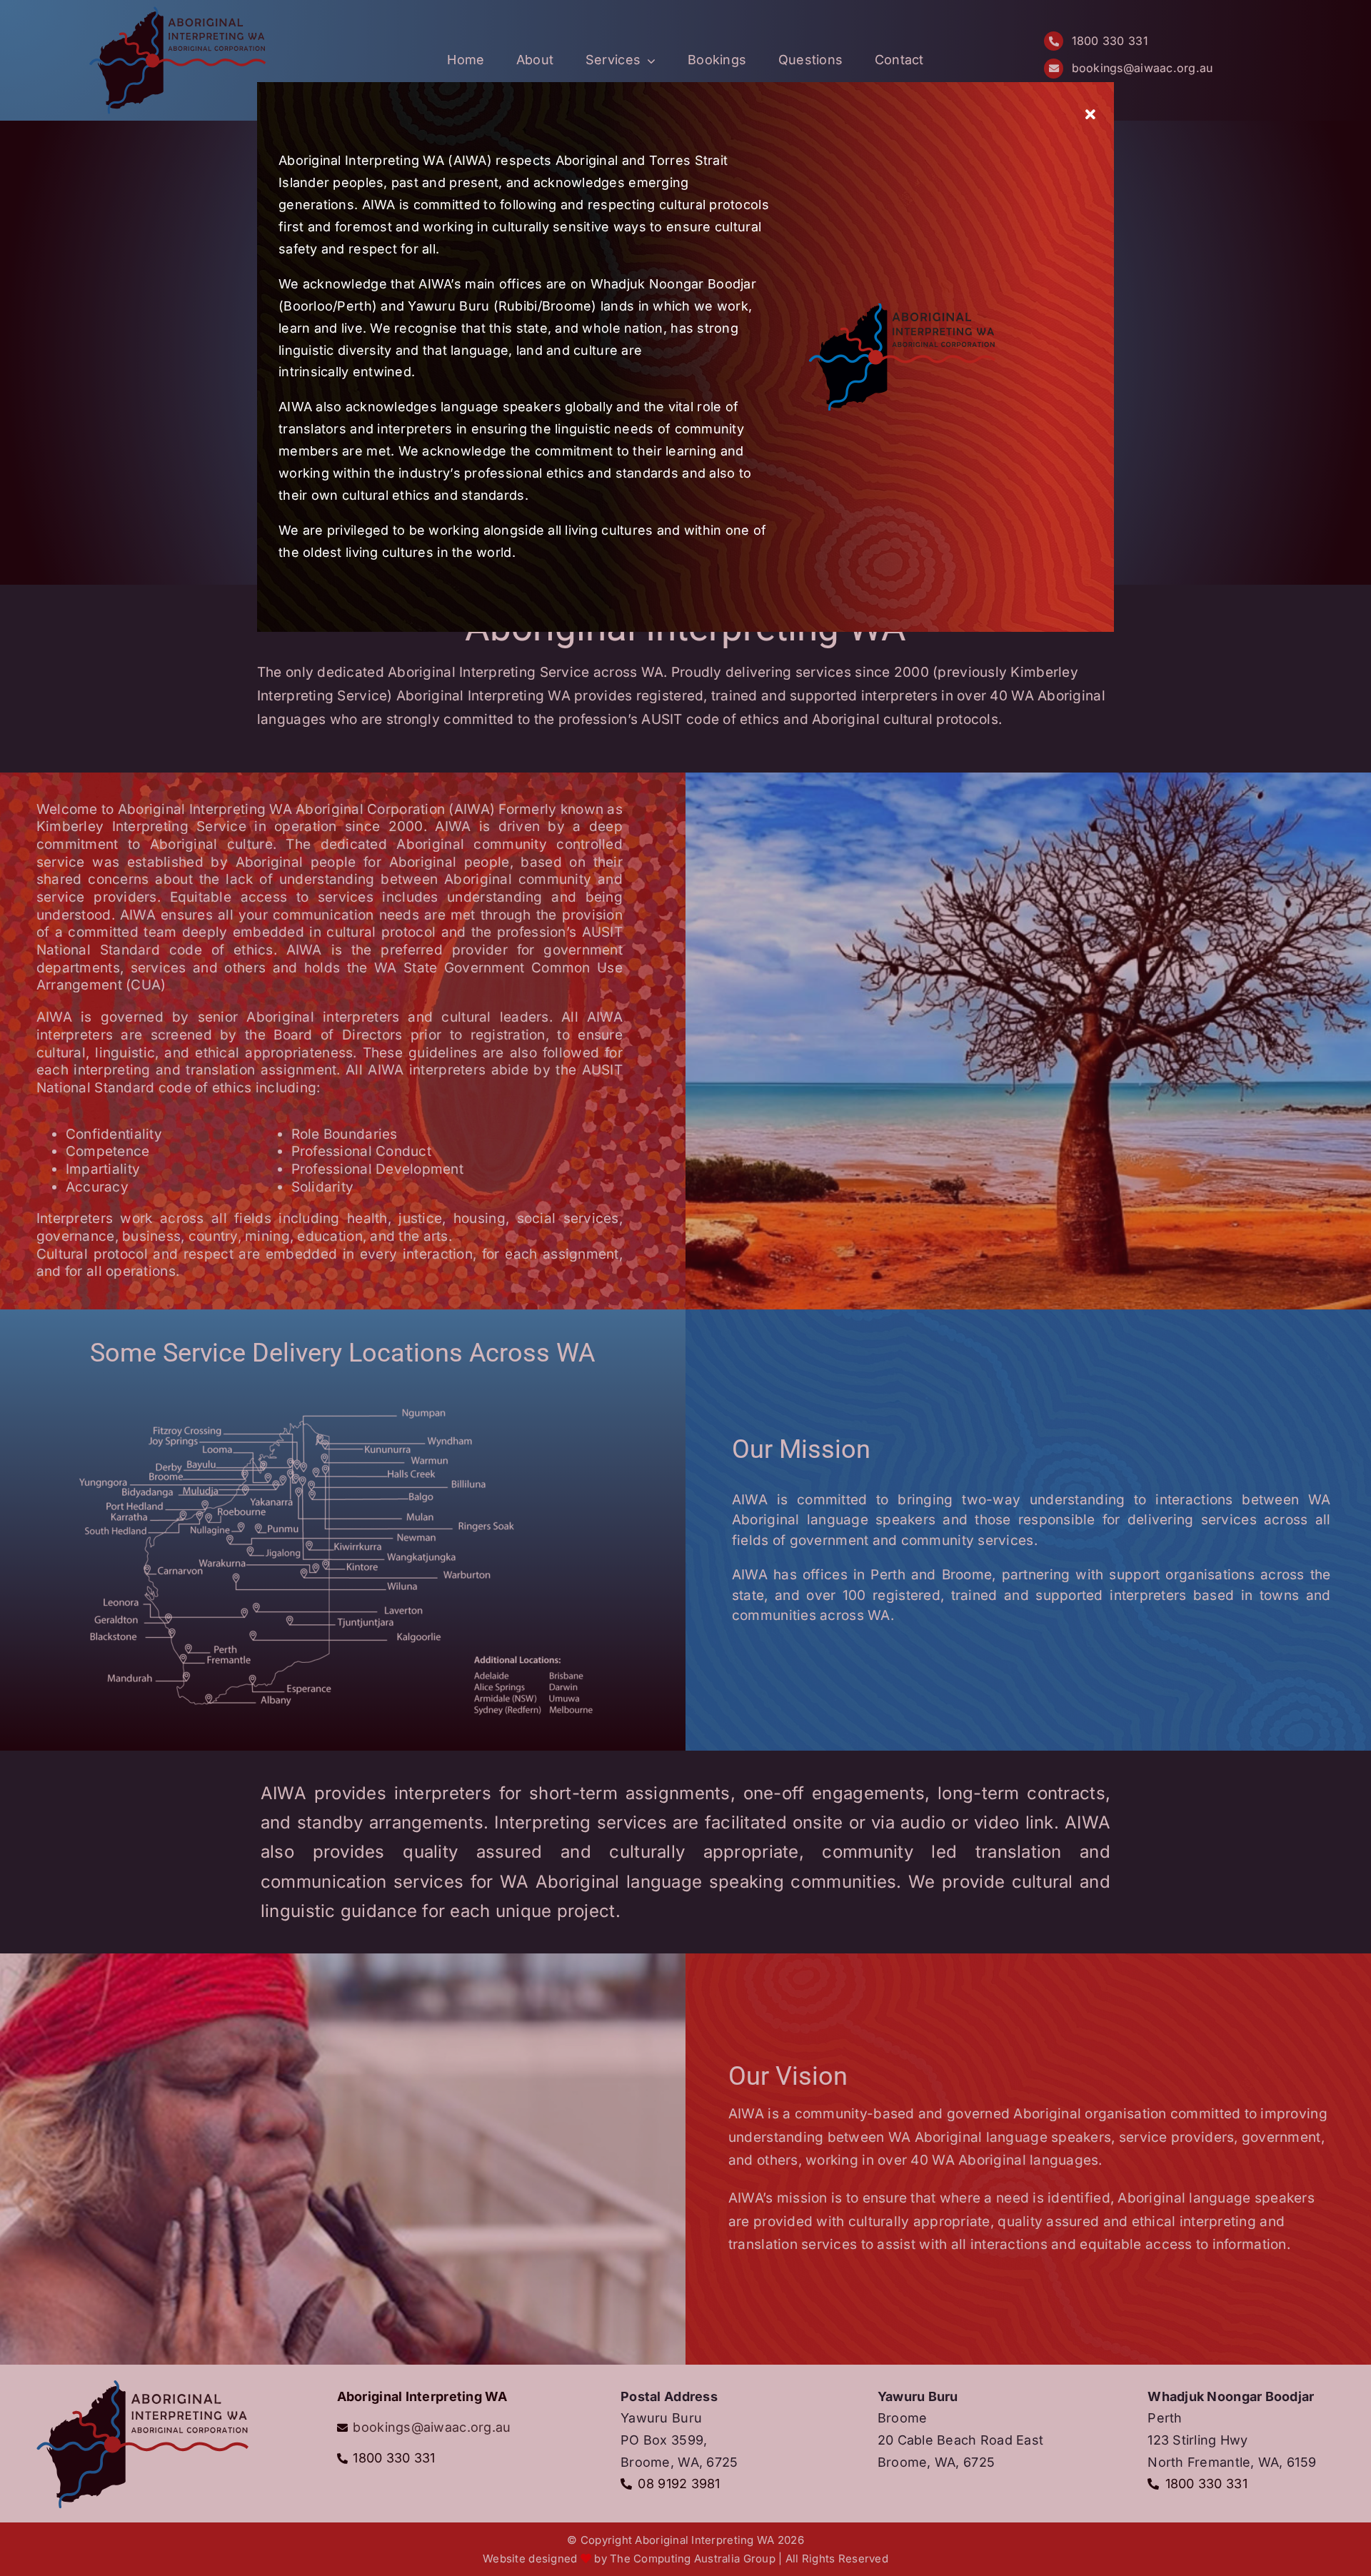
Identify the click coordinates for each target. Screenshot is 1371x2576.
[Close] (1090, 115)
